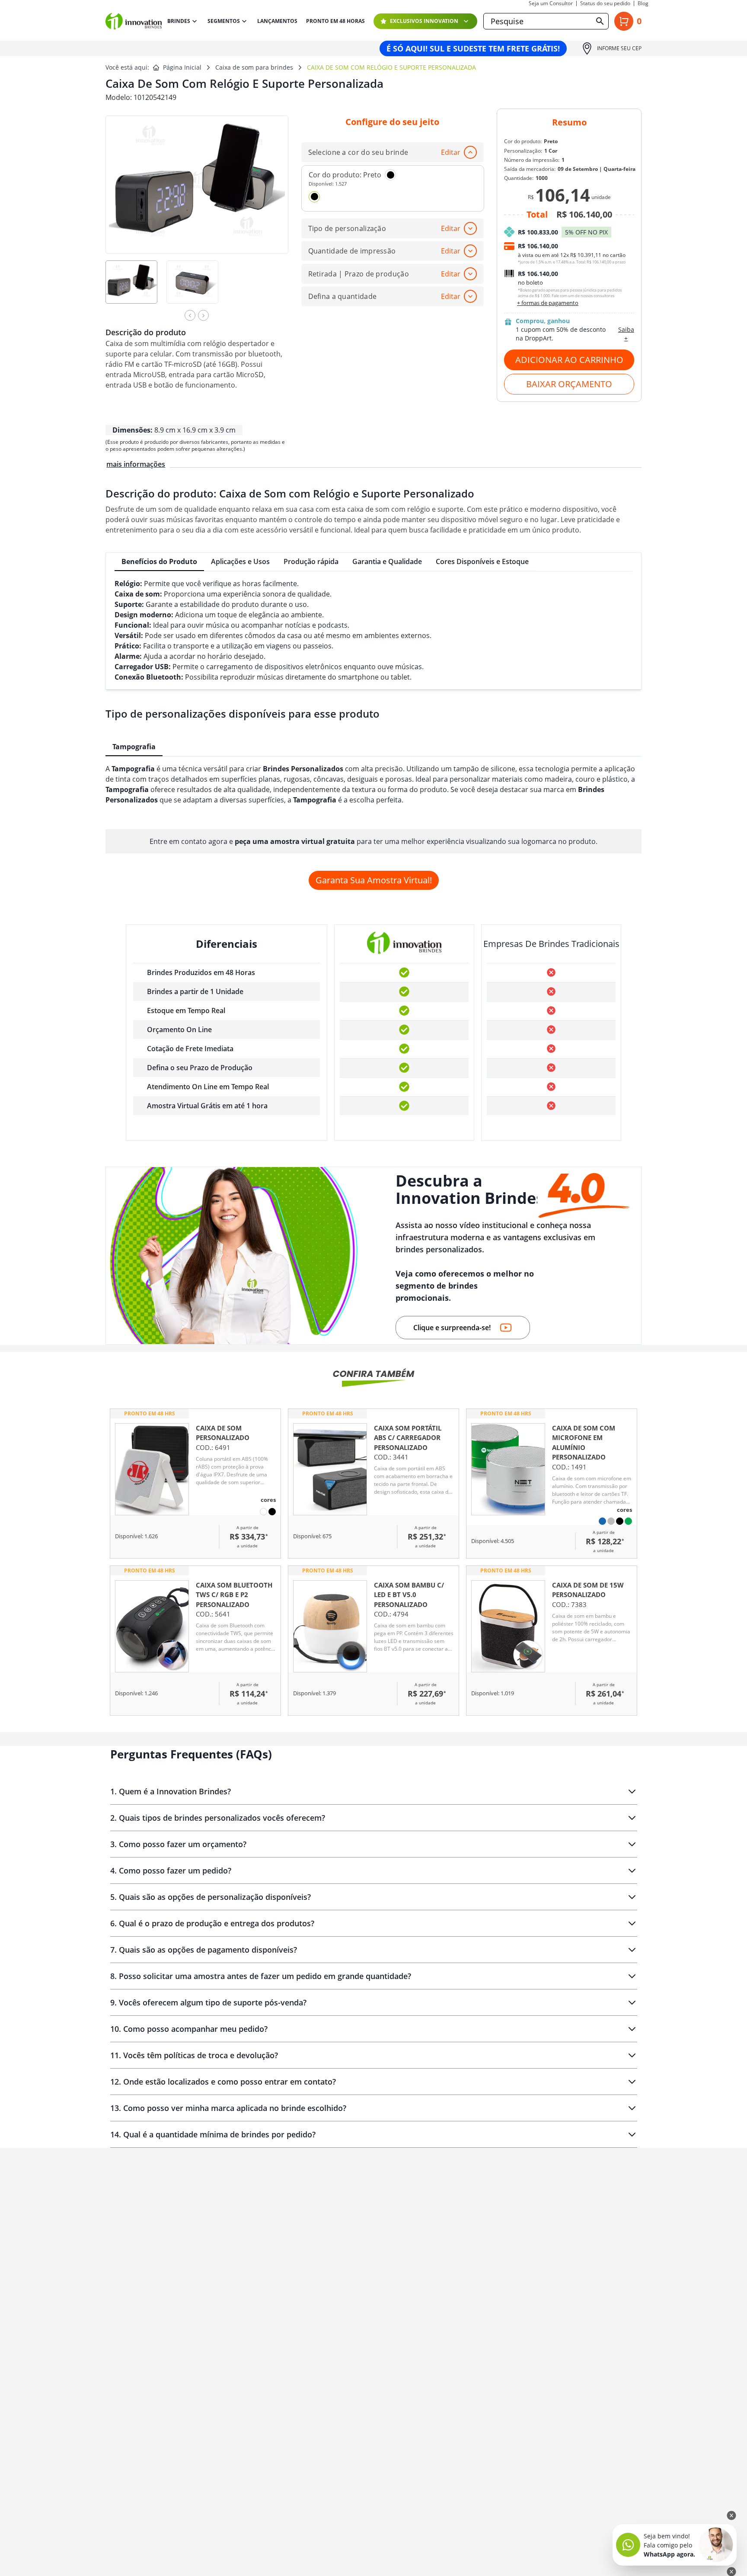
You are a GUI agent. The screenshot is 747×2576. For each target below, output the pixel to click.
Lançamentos (277, 21)
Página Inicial (182, 67)
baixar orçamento (569, 384)
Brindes (179, 21)
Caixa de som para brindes (254, 67)
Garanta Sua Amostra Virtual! (374, 880)
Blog (643, 3)
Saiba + (626, 334)
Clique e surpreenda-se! (452, 1328)
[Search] (600, 21)
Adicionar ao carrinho (569, 360)
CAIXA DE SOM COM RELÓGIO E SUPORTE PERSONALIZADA (391, 67)
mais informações (136, 464)
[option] (136, 288)
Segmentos (224, 21)
